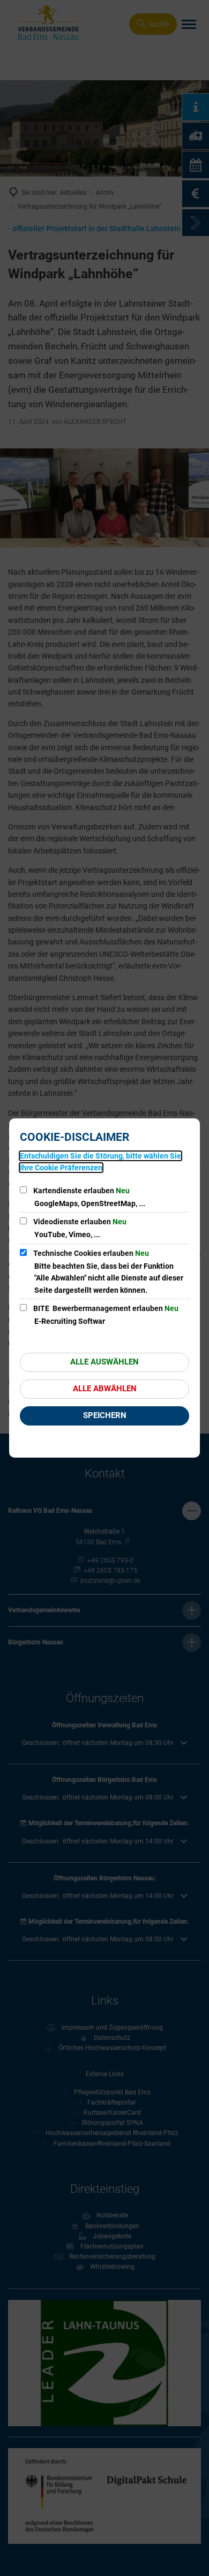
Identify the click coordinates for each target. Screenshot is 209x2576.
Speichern (105, 1415)
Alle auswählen (104, 1362)
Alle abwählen (105, 1389)
